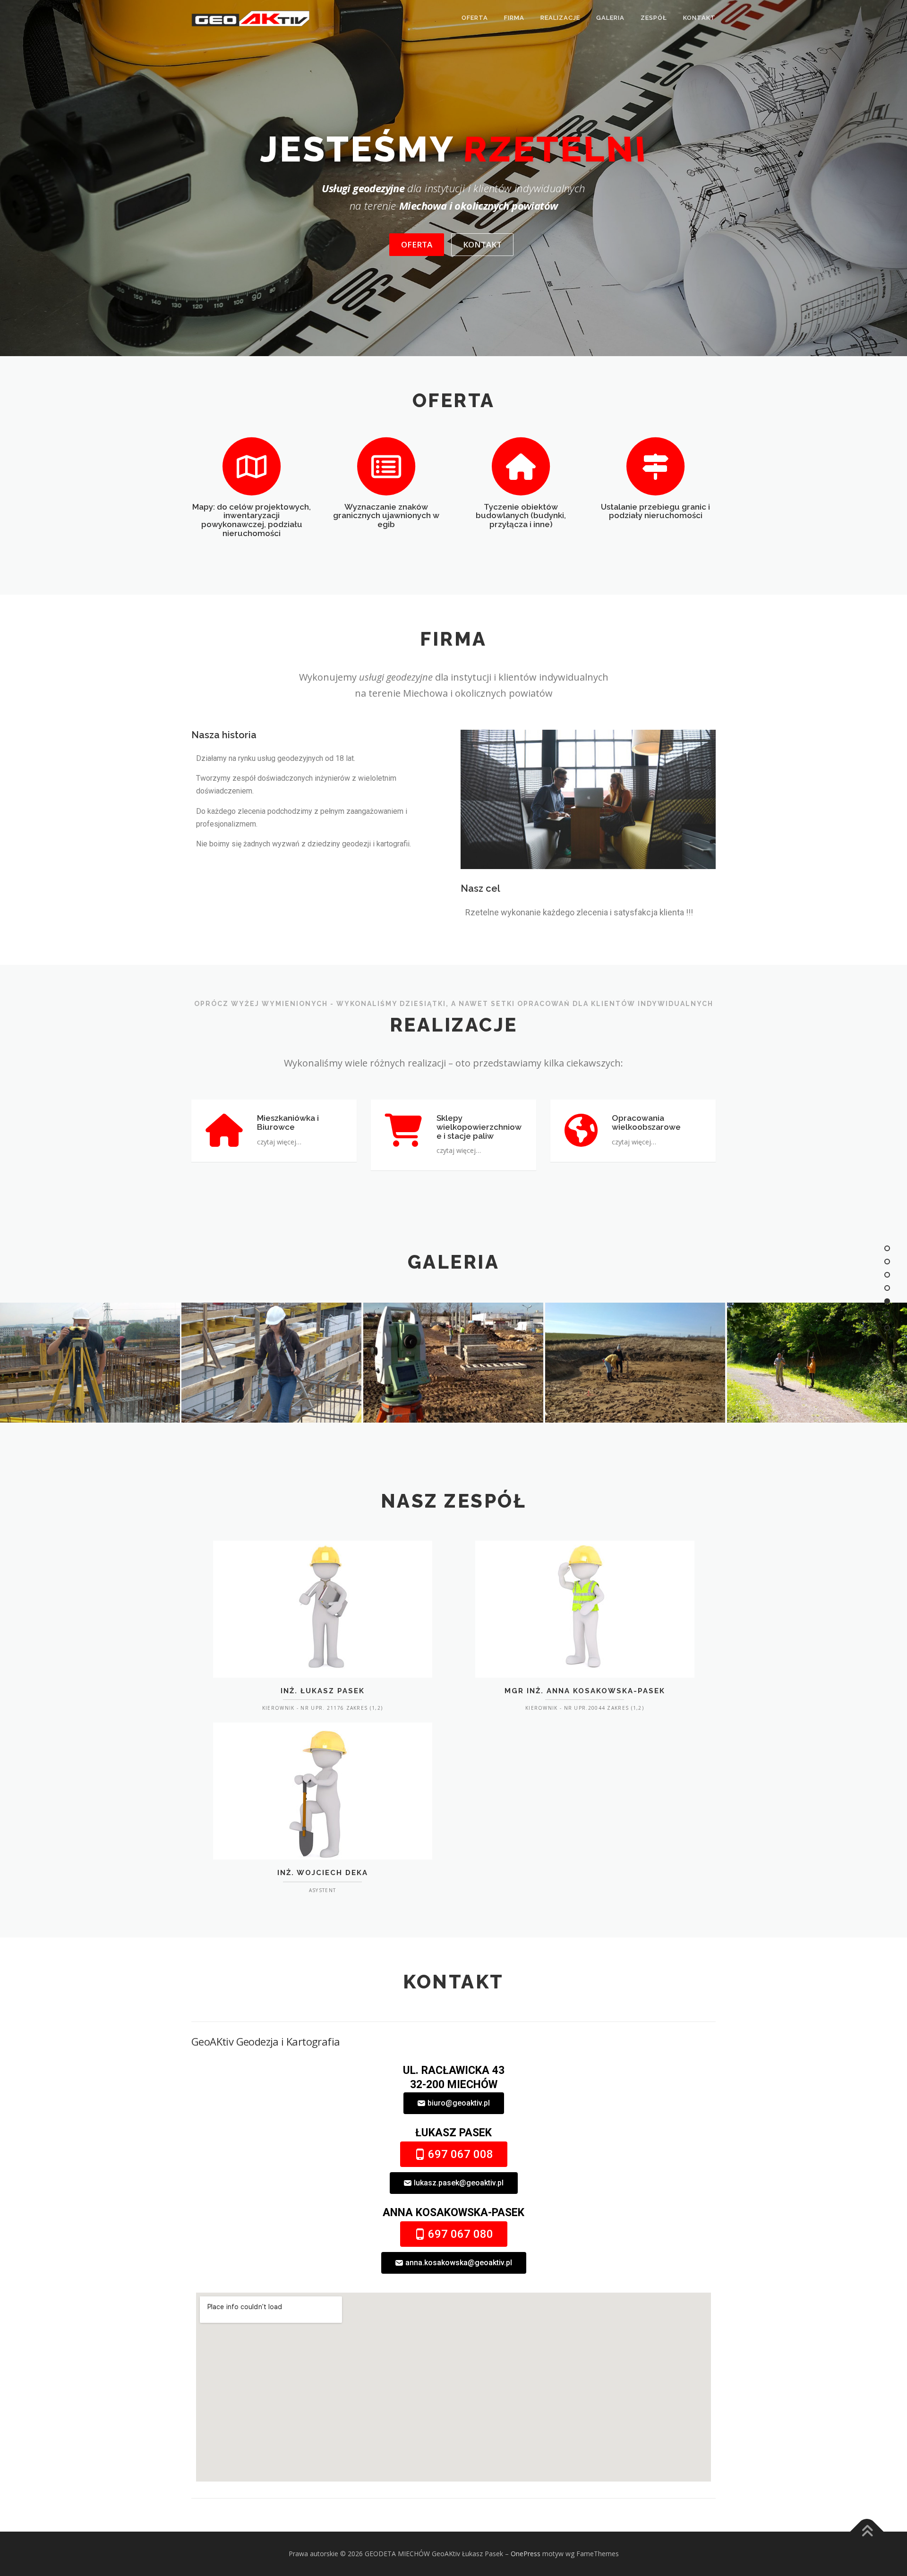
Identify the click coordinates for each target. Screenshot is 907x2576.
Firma (514, 18)
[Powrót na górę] (867, 2531)
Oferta (475, 18)
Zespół (654, 18)
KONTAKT (482, 244)
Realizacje (560, 18)
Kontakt (699, 18)
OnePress (526, 2554)
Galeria (610, 18)
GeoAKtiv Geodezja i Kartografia (265, 2041)
